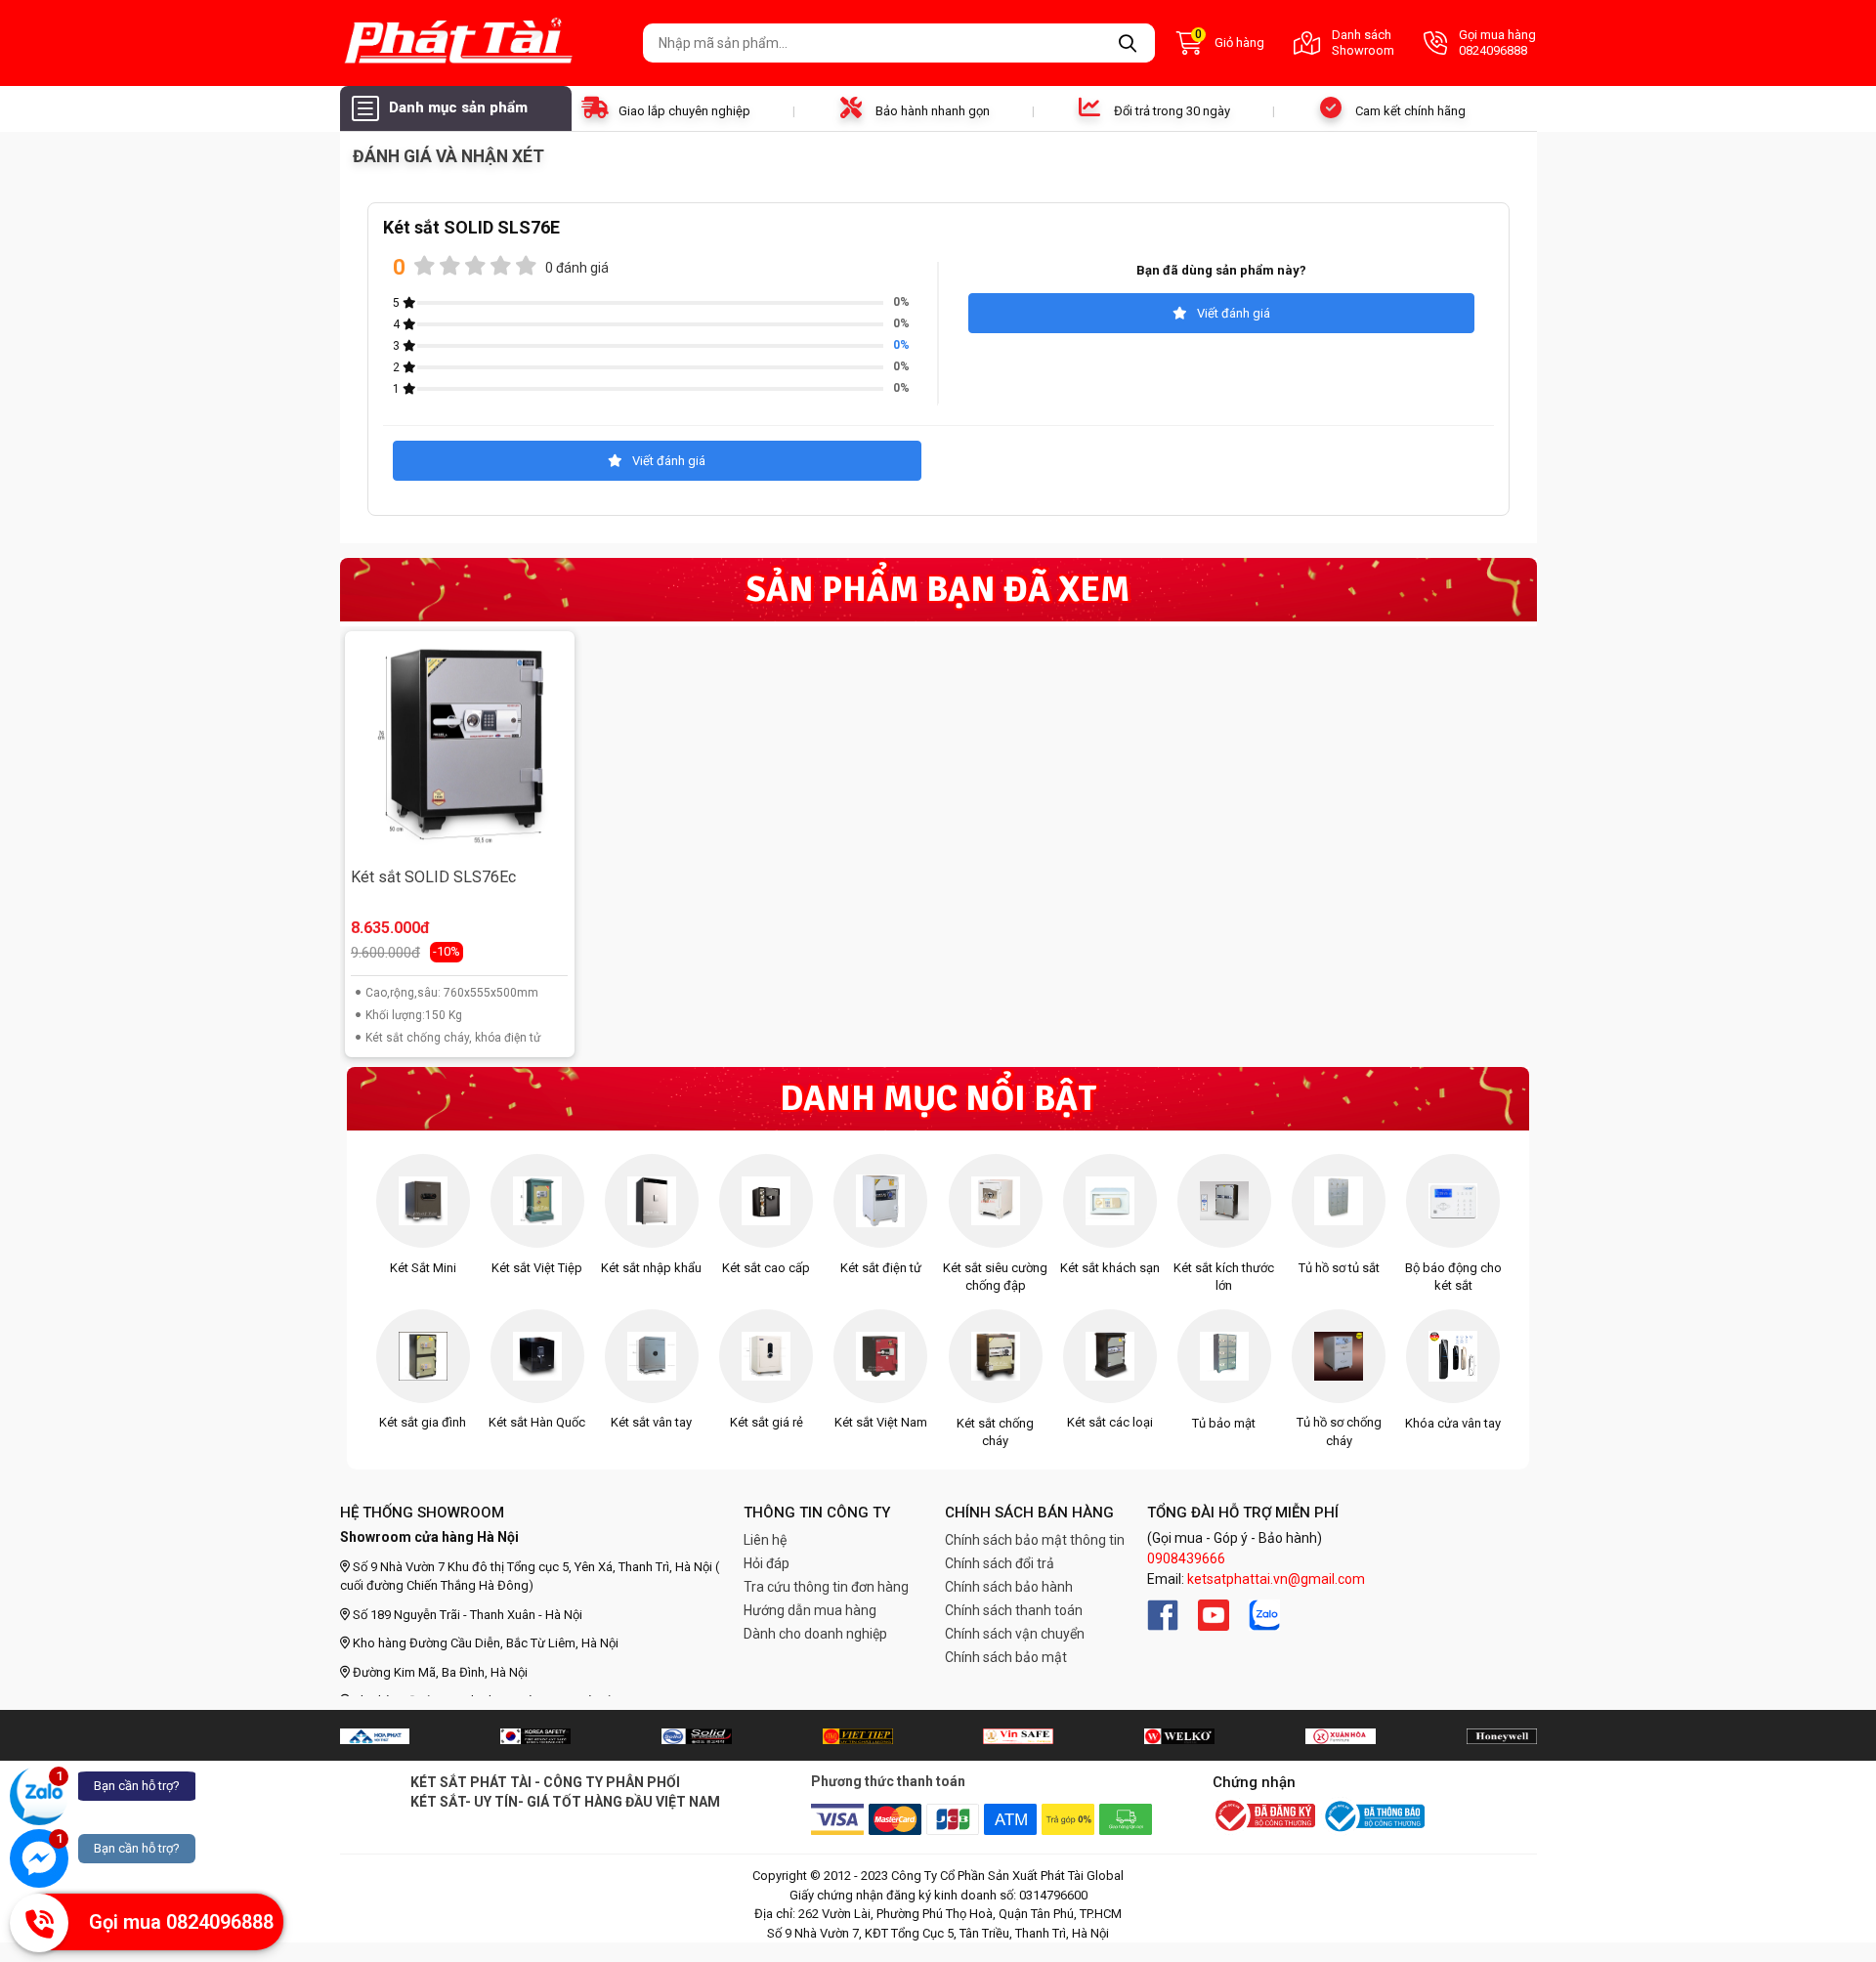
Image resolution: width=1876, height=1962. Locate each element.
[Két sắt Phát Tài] (484, 43)
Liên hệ (765, 1540)
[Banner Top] (375, 1735)
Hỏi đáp (767, 1563)
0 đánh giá (577, 268)
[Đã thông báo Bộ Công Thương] (1373, 1816)
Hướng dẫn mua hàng (810, 1610)
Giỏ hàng (1230, 41)
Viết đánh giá (1234, 313)
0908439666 (1186, 1558)
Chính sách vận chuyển (1015, 1634)
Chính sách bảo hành (1009, 1587)
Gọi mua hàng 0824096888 (1497, 43)
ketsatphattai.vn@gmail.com (1276, 1579)
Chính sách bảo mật (1006, 1657)
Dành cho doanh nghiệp (815, 1634)
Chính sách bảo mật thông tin (1035, 1540)
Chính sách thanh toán (1014, 1610)
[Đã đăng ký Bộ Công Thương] (1264, 1817)
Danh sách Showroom (1363, 43)
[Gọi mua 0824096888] (39, 1923)
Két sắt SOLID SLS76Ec (433, 877)
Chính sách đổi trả (1000, 1563)
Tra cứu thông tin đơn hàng (826, 1587)
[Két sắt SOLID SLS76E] (459, 746)
